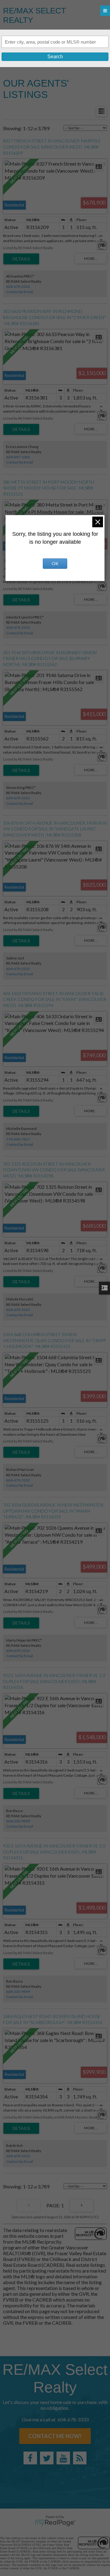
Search (55, 57)
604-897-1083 (18, 457)
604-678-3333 (18, 287)
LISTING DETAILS (21, 259)
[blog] (80, 2458)
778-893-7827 (18, 1139)
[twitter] (47, 2458)
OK (55, 563)
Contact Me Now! (55, 2436)
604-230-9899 (18, 1821)
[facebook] (30, 2458)
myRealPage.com (55, 2523)
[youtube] (63, 2458)
